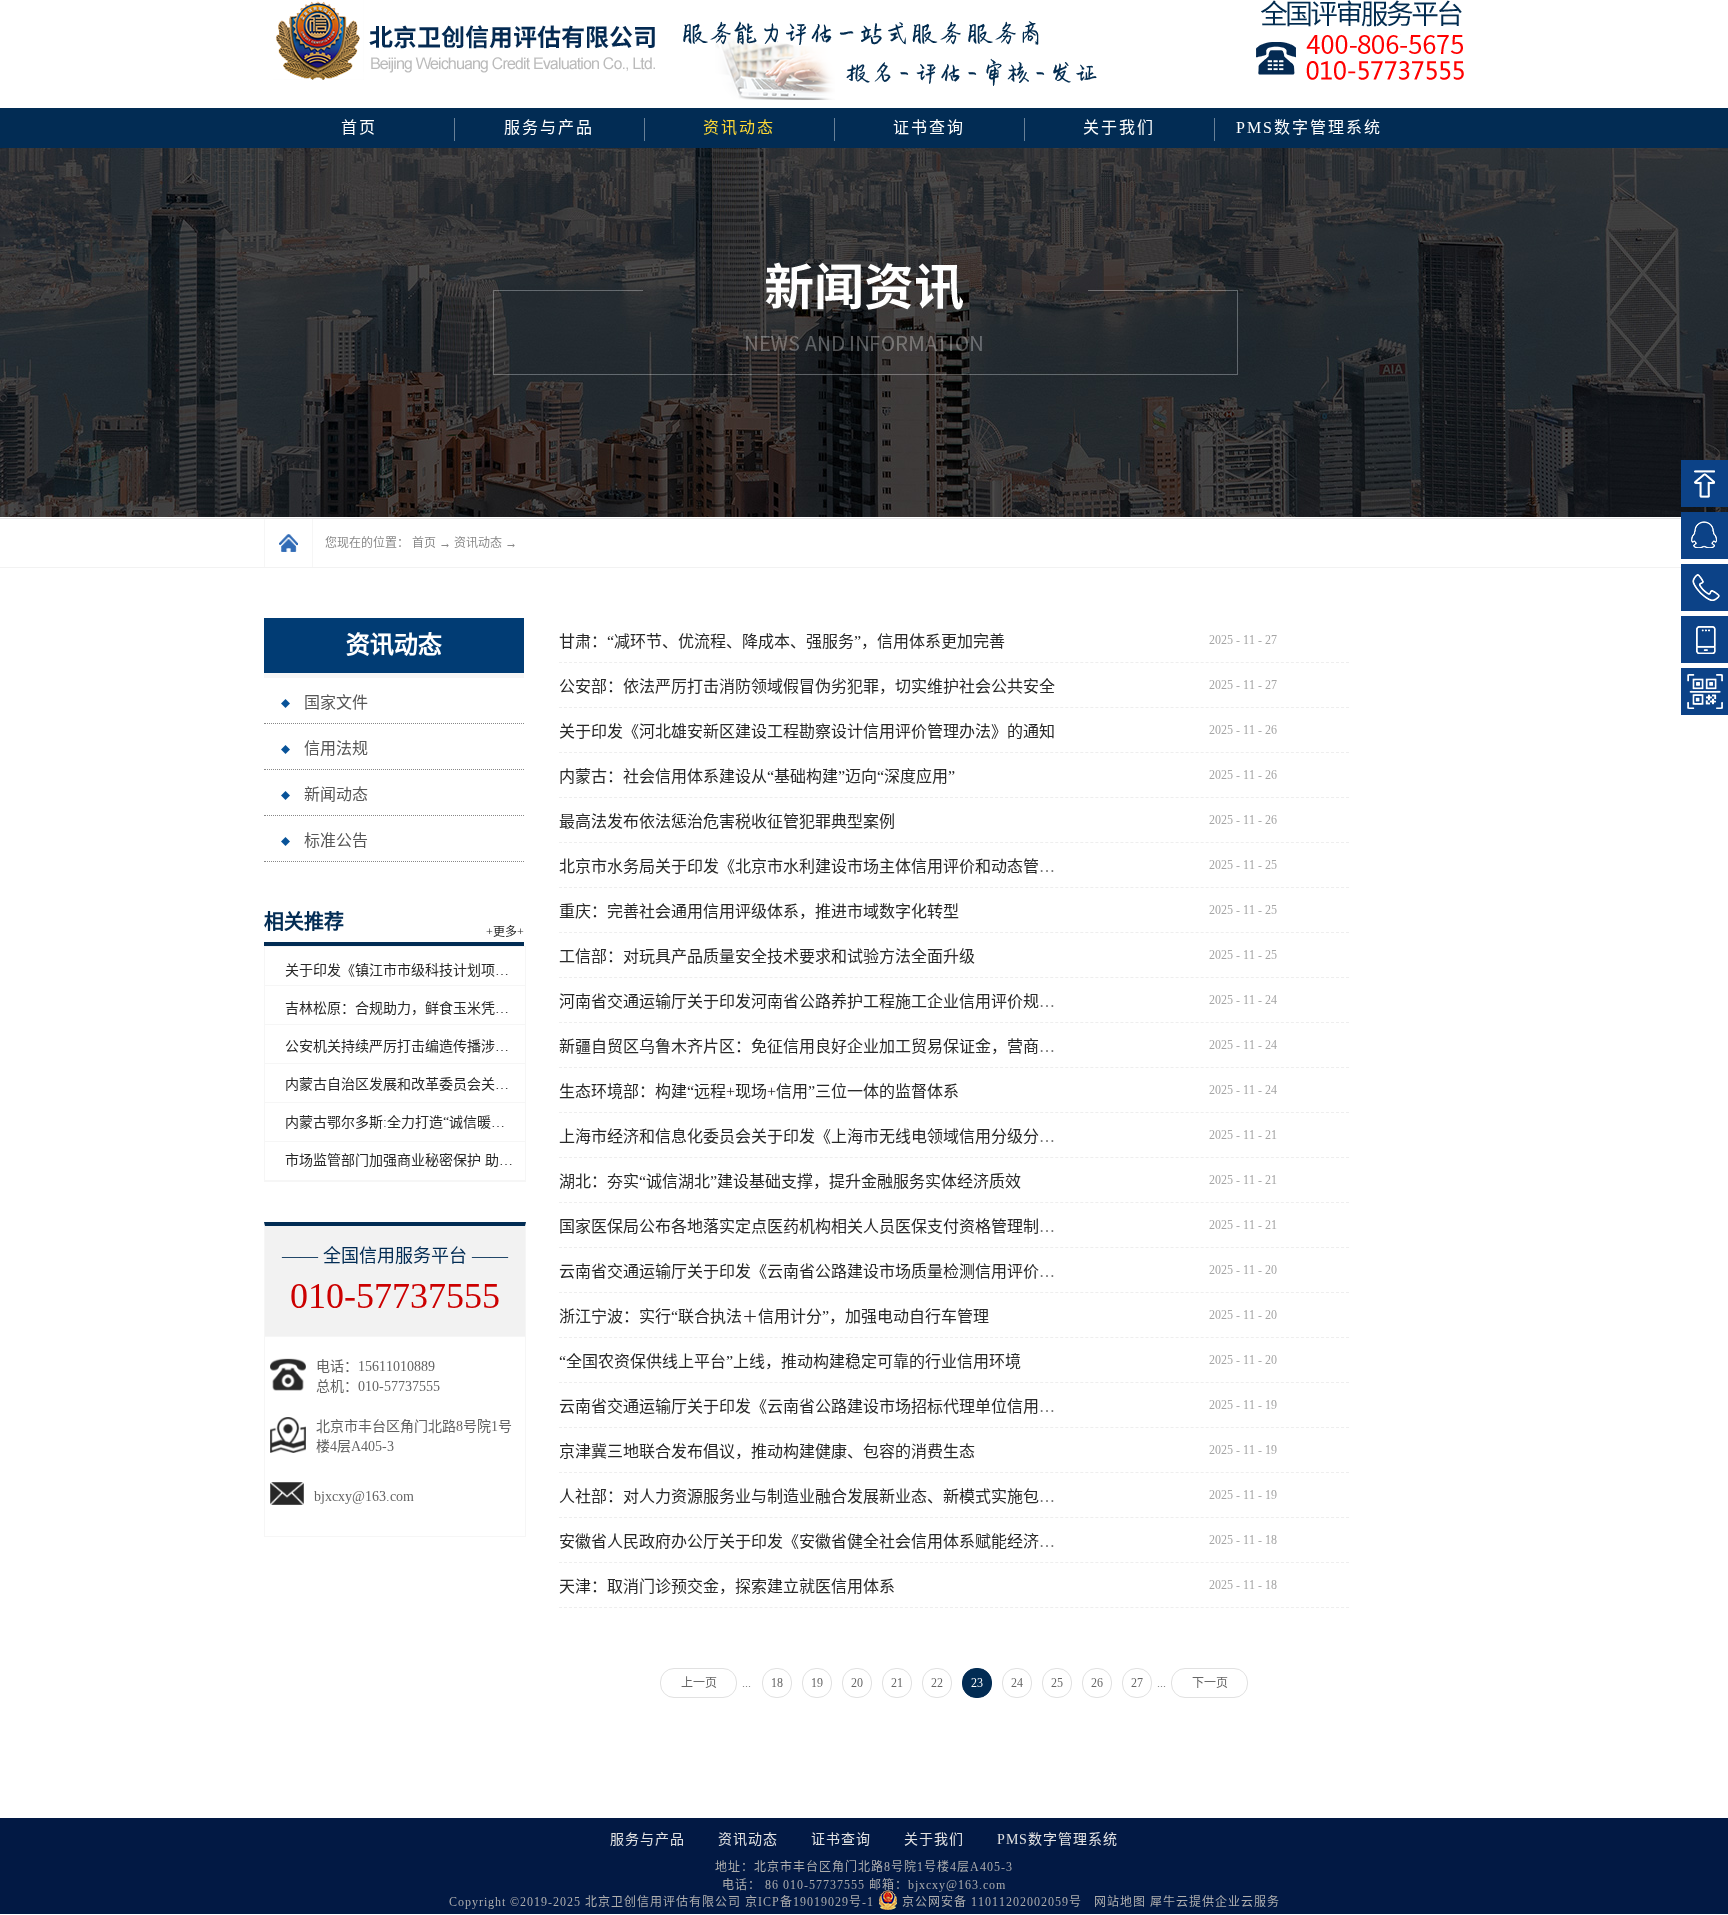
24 (1017, 1683)
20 (857, 1683)
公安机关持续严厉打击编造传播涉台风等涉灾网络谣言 (453, 1046)
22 (937, 1683)
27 (1137, 1683)
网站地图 (1116, 1902)
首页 (359, 127)
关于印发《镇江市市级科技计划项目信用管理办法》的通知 (467, 970)
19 (817, 1683)
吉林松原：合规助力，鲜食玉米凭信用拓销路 (425, 1008)
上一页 (699, 1683)
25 (1057, 1683)
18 (777, 1683)
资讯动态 (478, 543)
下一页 (1210, 1683)
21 (897, 1683)
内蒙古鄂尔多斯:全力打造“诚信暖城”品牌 (412, 1122)
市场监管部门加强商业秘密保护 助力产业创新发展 (441, 1160)
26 (1097, 1683)
